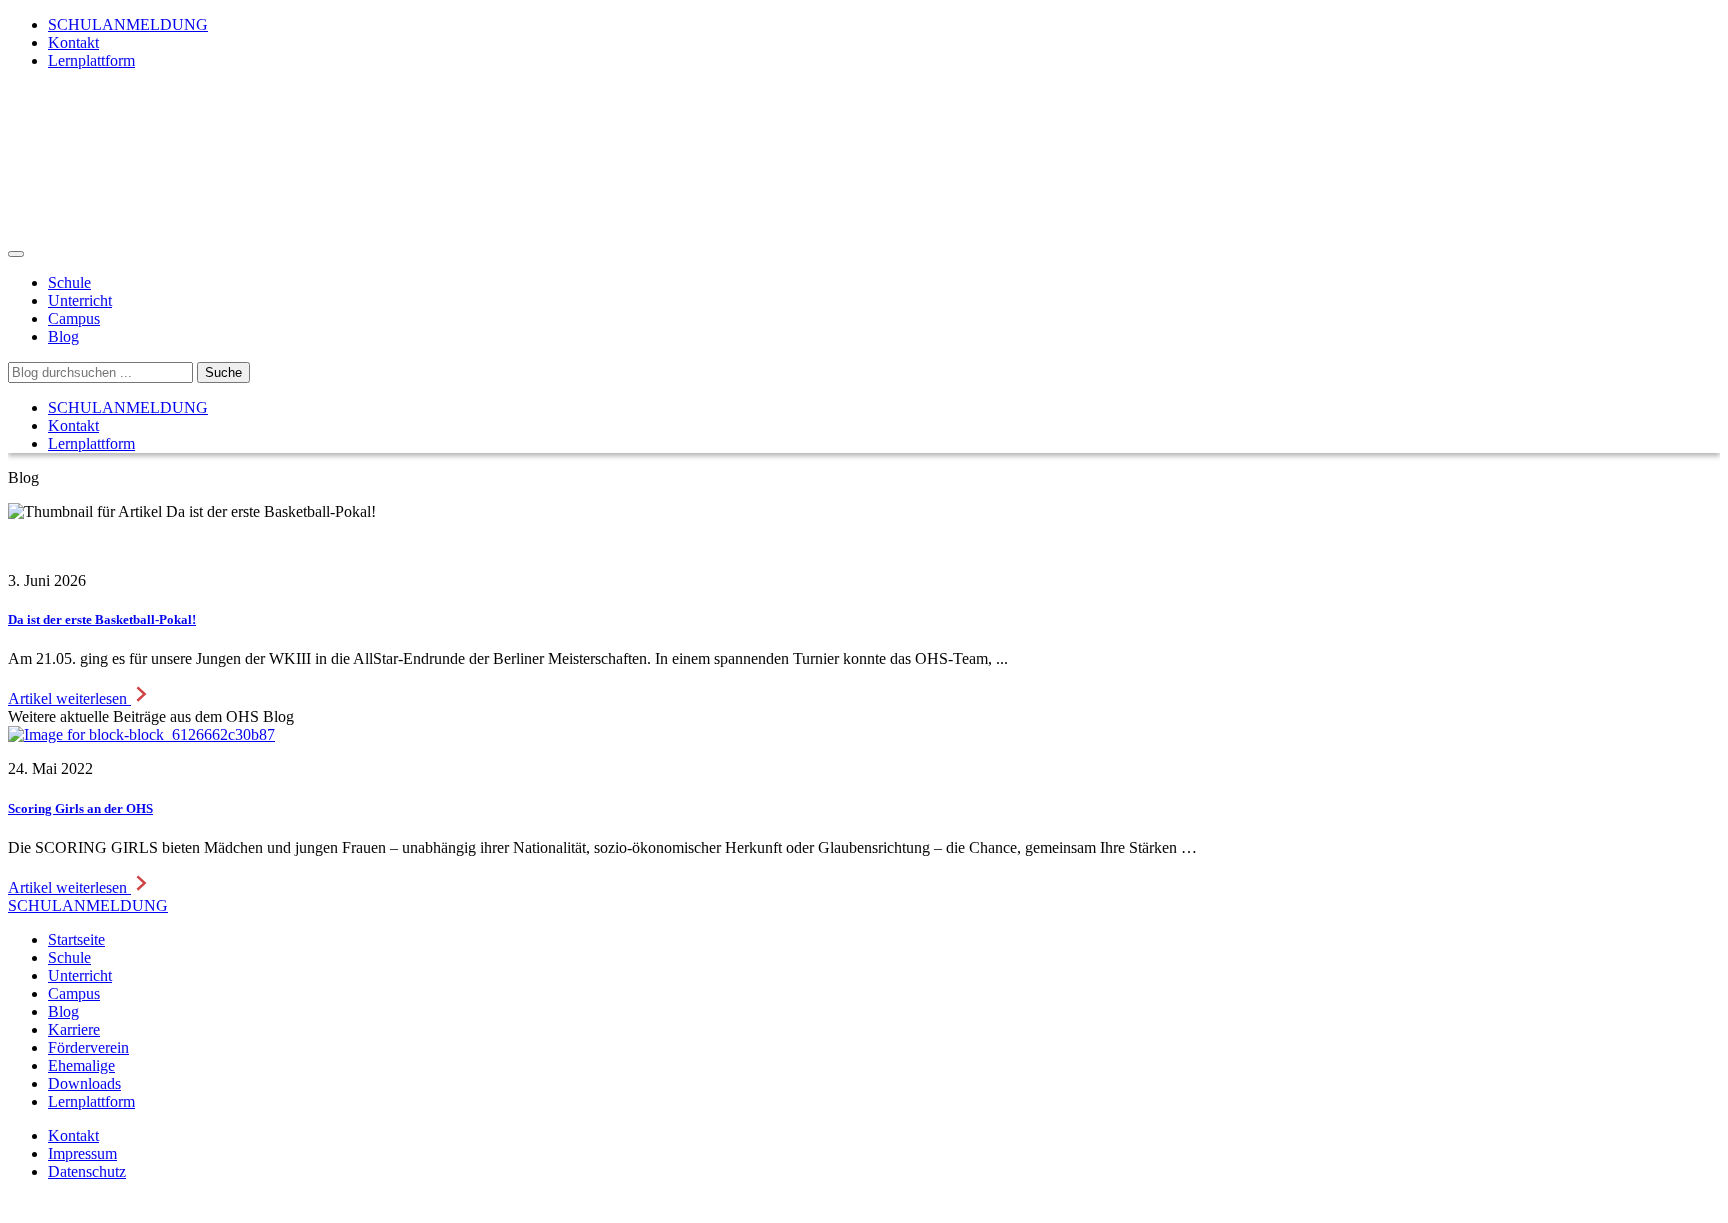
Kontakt (73, 42)
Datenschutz (87, 1171)
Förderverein (88, 1047)
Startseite (76, 939)
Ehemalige (81, 1065)
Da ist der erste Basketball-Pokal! (102, 619)
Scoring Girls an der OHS (80, 808)
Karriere (74, 1029)
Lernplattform (91, 60)
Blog (63, 336)
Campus (74, 318)
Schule (69, 282)
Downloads (84, 1083)
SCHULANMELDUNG (128, 24)
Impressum (82, 1153)
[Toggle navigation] (16, 254)
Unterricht (80, 300)
